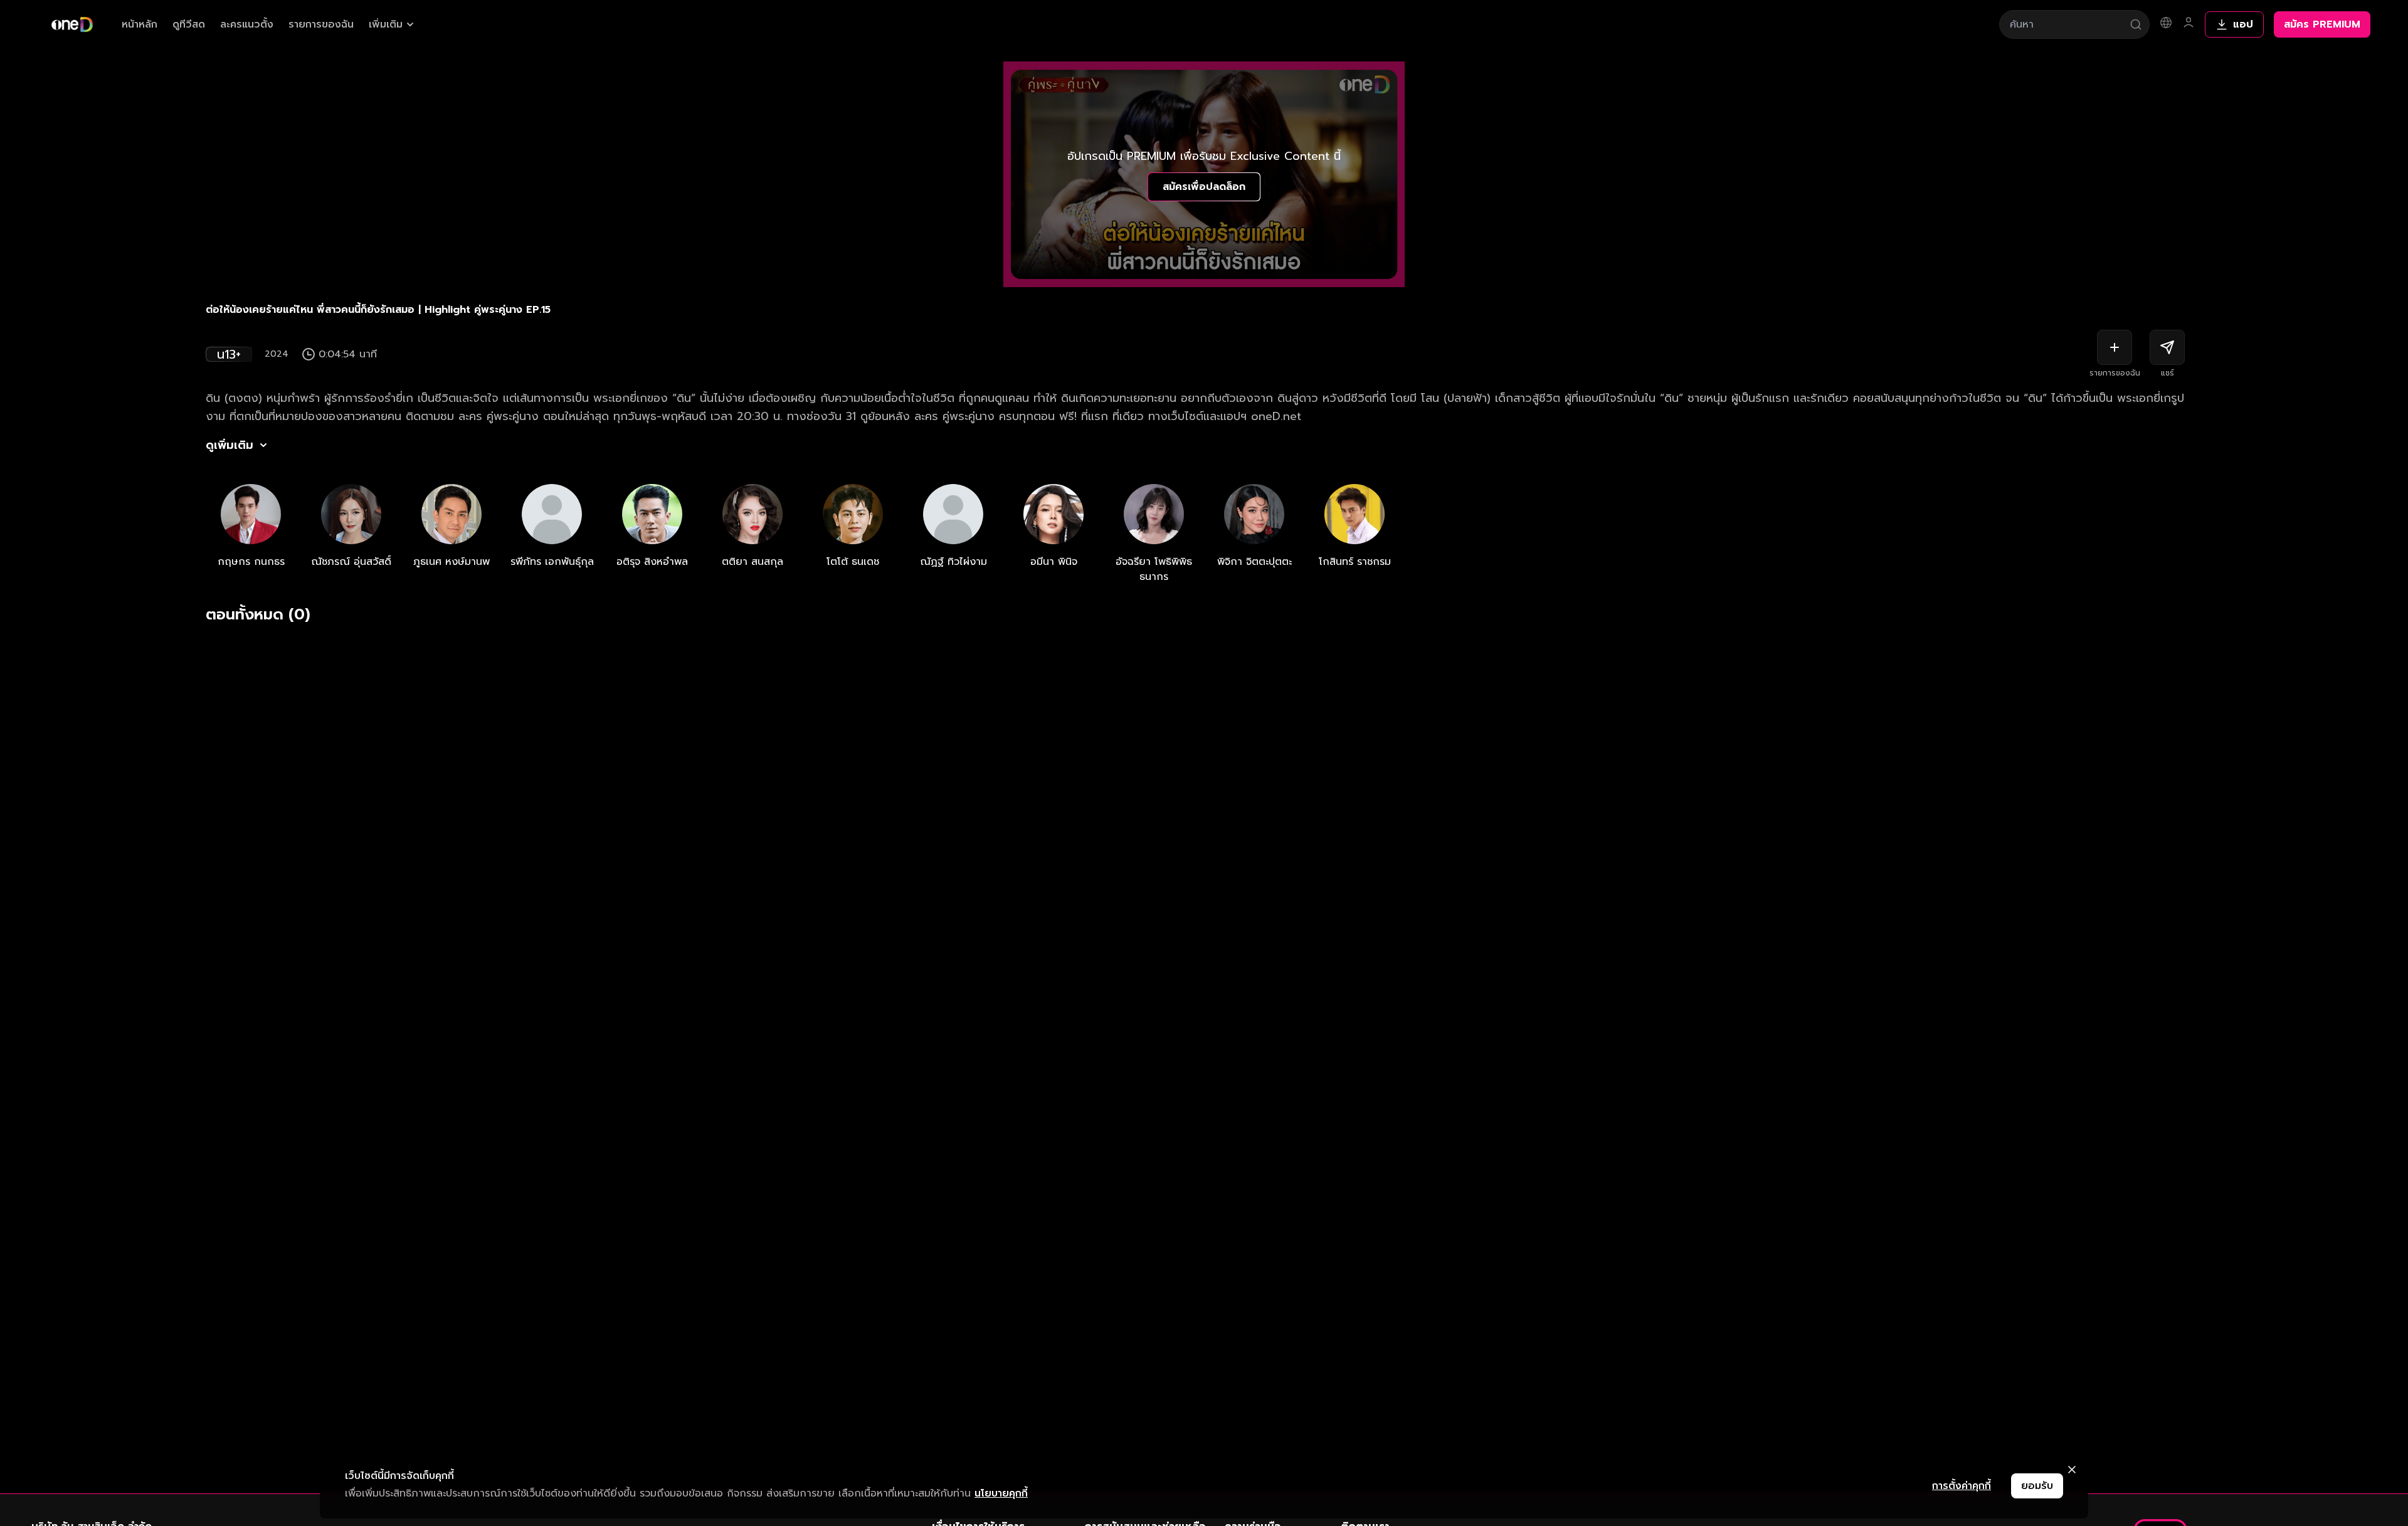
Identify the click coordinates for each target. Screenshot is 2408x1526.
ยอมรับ (2037, 1486)
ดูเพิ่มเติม (230, 445)
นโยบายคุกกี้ (1001, 1493)
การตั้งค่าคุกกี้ (1962, 1486)
